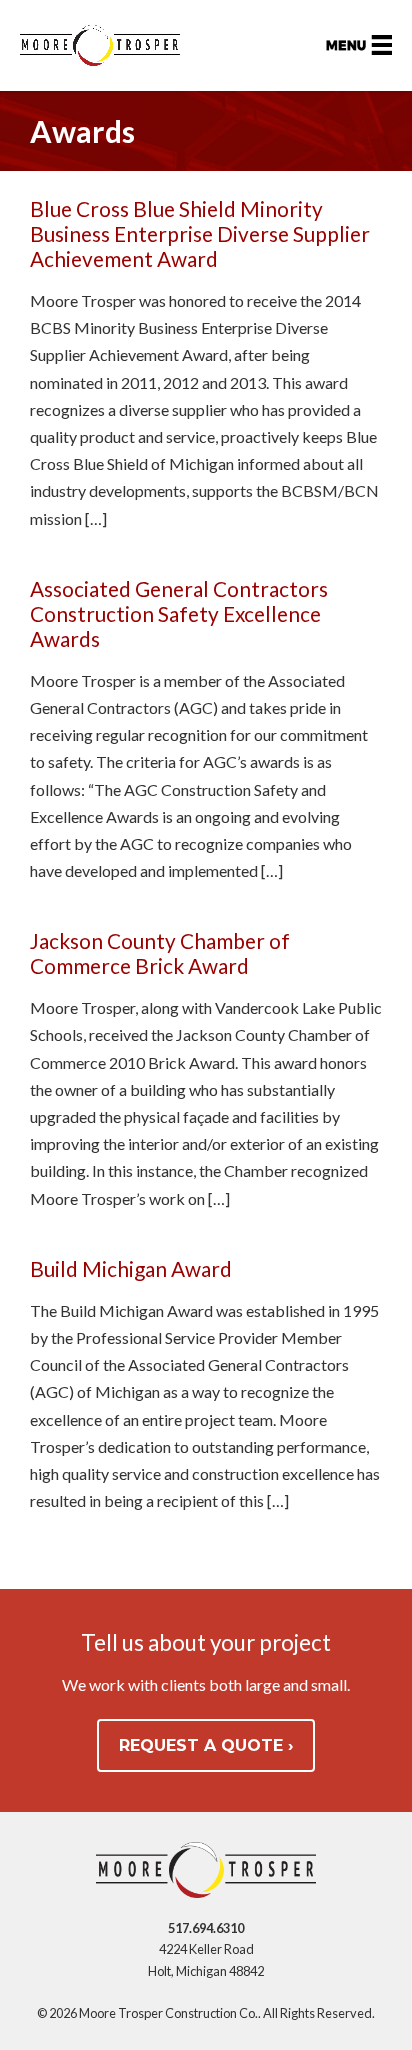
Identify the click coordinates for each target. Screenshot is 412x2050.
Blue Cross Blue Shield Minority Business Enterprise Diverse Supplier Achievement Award (200, 233)
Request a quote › (206, 1745)
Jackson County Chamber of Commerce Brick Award (160, 953)
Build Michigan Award (131, 1268)
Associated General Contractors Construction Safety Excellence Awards (179, 613)
